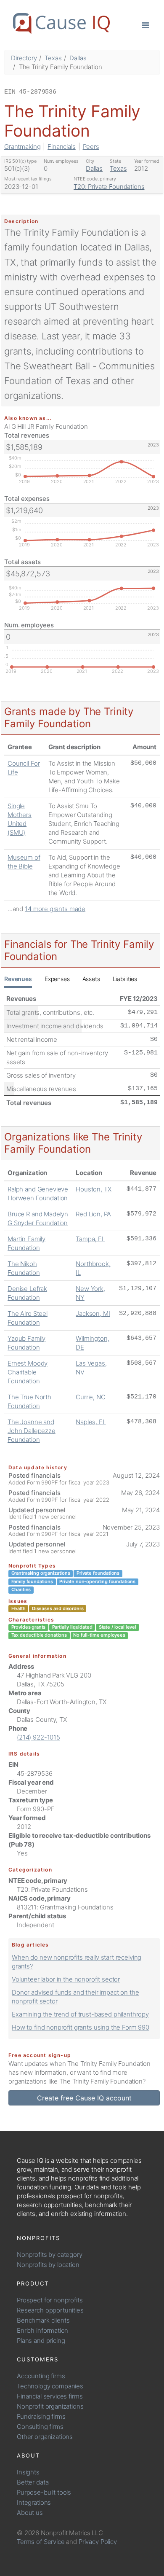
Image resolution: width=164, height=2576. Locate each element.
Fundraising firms (41, 2416)
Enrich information (42, 2330)
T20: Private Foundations (109, 187)
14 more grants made (55, 909)
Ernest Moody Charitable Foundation (28, 1372)
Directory (24, 58)
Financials (62, 147)
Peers (91, 147)
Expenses (57, 979)
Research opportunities (50, 2310)
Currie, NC (91, 1397)
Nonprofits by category (50, 2255)
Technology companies (50, 2386)
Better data (33, 2482)
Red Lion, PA (93, 1214)
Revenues (18, 979)
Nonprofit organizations (50, 2406)
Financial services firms (50, 2396)
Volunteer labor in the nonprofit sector (66, 1979)
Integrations (34, 2502)
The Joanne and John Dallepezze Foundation (32, 1431)
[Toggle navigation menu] (145, 25)
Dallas (78, 58)
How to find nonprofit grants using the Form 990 (81, 2027)
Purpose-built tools (44, 2492)
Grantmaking (22, 147)
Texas (53, 58)
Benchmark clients (43, 2320)
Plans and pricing (41, 2341)
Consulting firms (40, 2427)
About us (30, 2513)
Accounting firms (41, 2376)
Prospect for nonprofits (50, 2300)
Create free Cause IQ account (84, 2098)
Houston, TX (93, 1189)
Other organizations (45, 2437)
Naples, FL (91, 1422)
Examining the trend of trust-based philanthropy (80, 2014)
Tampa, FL (90, 1239)
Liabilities (125, 979)
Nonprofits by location (48, 2265)
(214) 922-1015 (38, 1737)
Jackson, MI (93, 1314)
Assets (91, 979)
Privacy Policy (98, 2542)
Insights (28, 2472)
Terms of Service (41, 2542)
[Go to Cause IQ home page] (61, 24)
